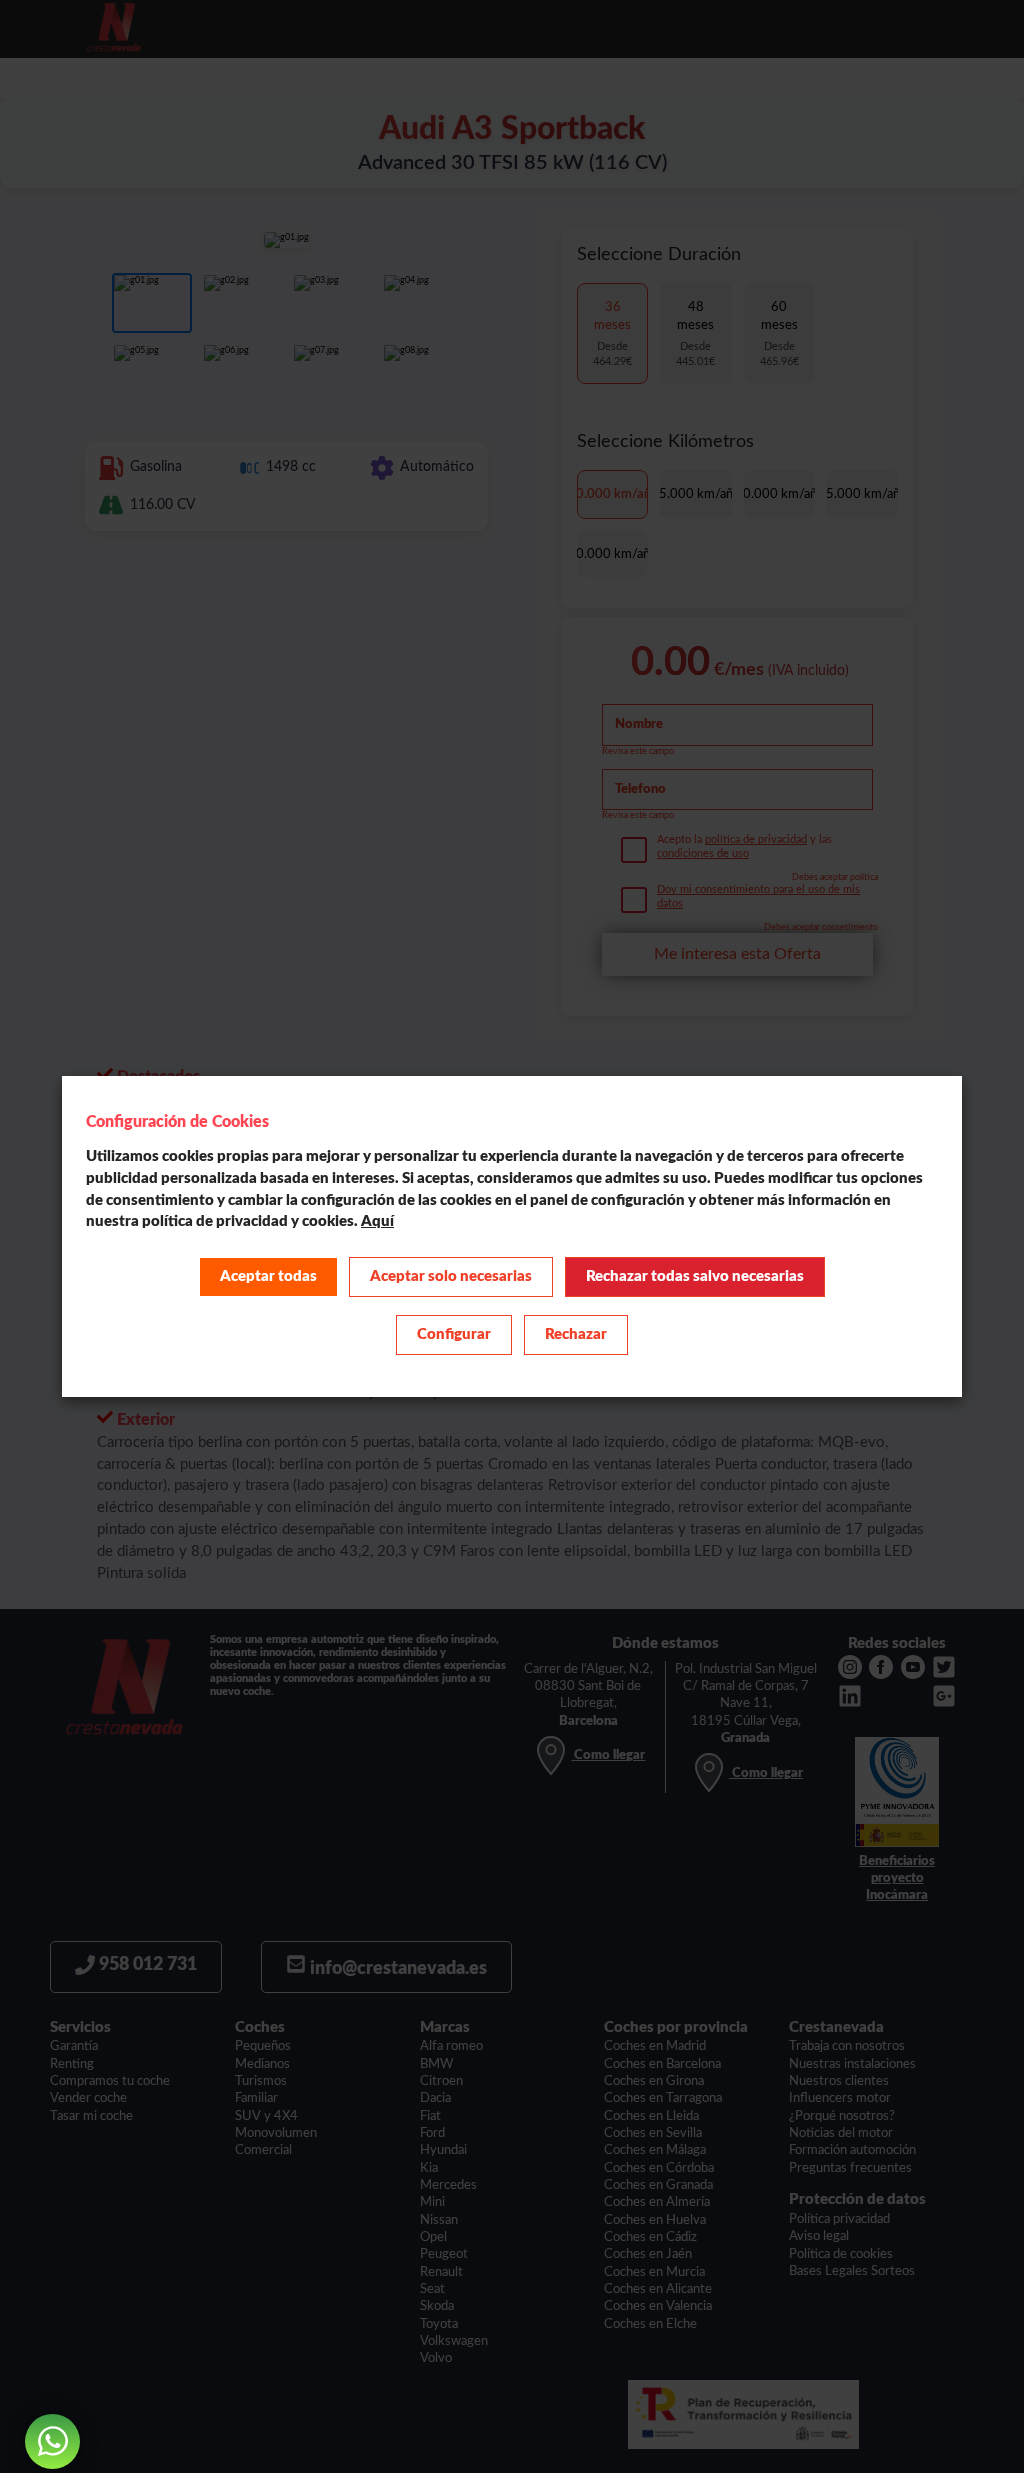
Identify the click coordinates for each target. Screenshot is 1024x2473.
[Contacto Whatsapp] (52, 2441)
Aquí (377, 1221)
